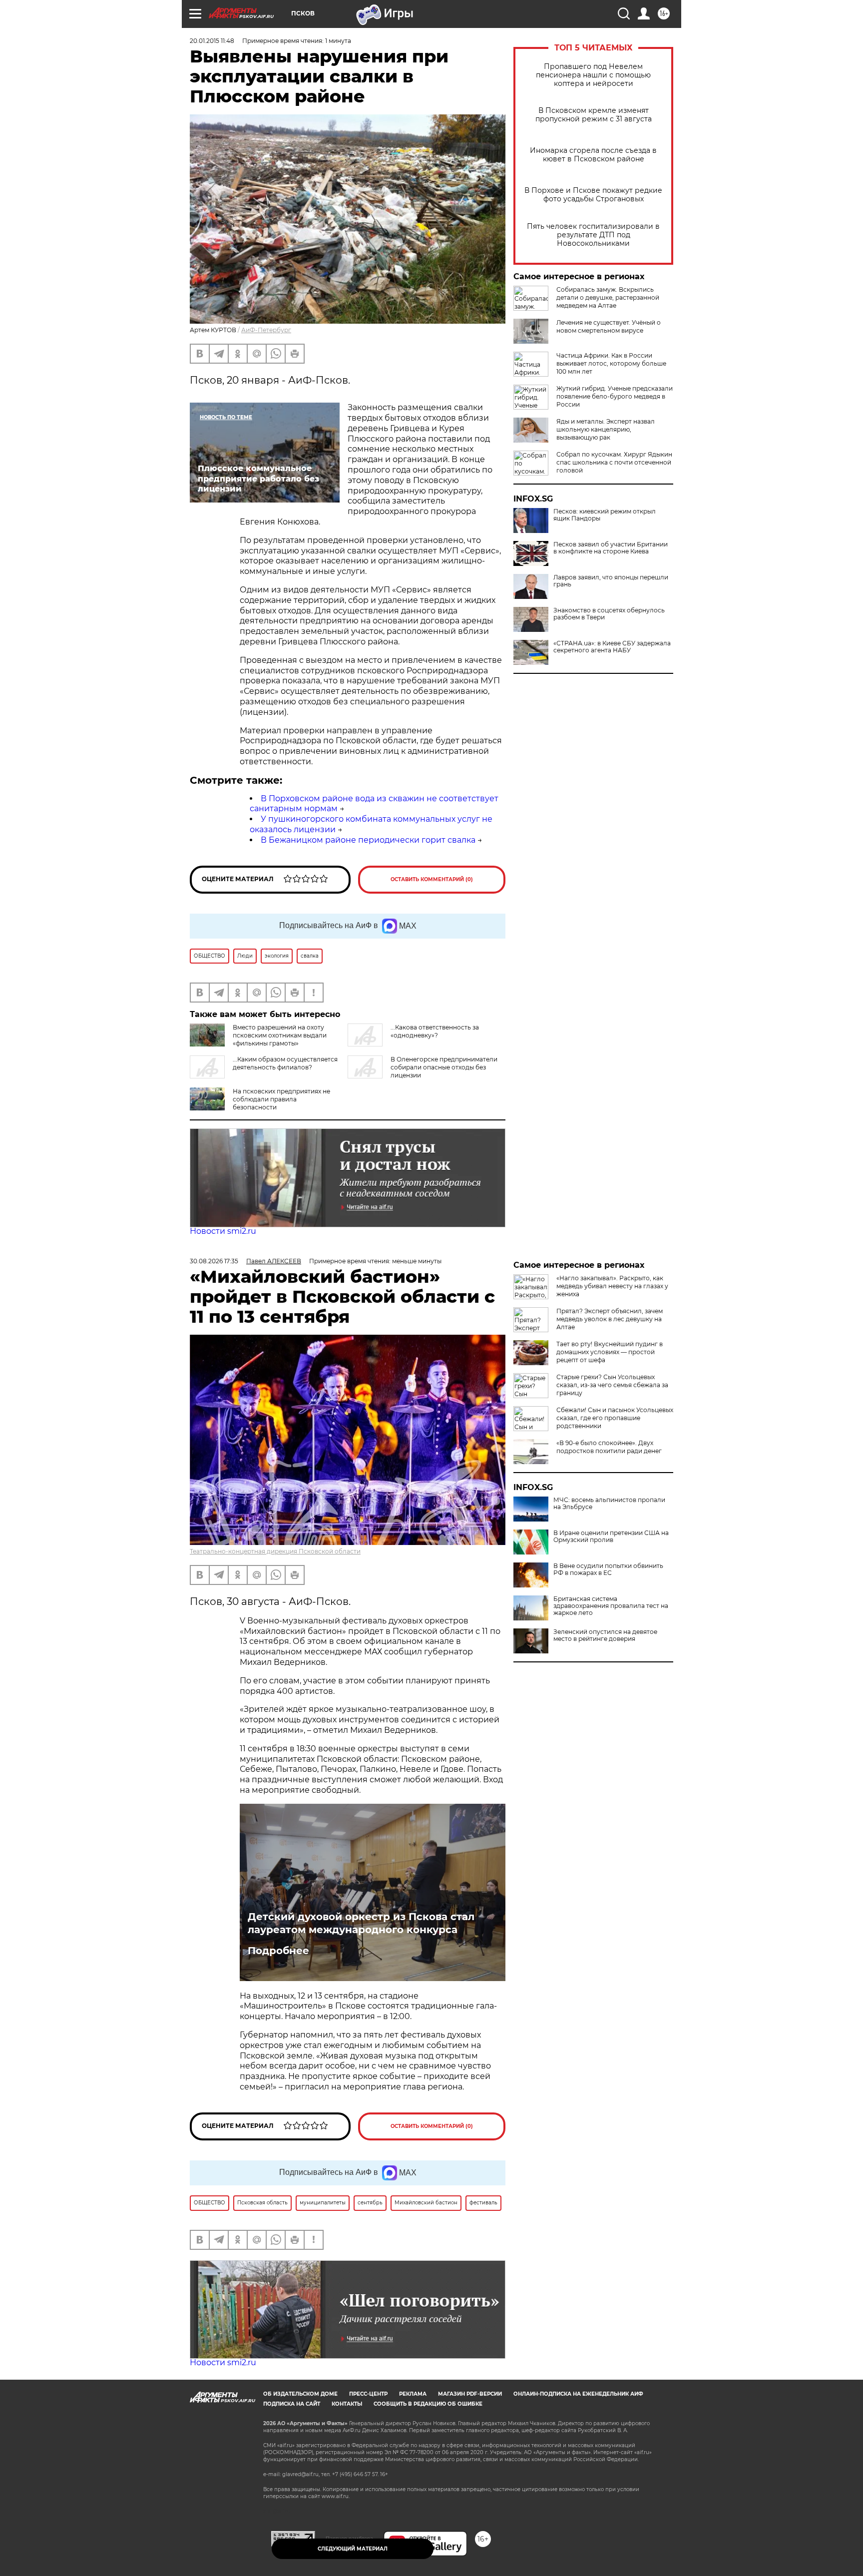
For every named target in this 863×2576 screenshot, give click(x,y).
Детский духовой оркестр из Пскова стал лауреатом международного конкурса (361, 1923)
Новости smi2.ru (223, 1231)
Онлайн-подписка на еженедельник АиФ (578, 2394)
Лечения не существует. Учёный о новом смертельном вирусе (609, 326)
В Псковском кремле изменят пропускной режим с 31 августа (594, 115)
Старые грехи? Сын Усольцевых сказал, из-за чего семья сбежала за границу (612, 1385)
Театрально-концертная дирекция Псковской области (275, 1551)
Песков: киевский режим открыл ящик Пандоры (605, 515)
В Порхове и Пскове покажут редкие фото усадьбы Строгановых (593, 195)
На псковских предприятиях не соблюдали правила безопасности (281, 1099)
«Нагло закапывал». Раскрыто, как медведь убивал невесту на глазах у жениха (612, 1286)
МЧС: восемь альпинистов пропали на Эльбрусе (609, 1504)
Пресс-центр (368, 2394)
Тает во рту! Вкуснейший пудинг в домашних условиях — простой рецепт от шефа (610, 1352)
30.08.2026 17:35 (214, 1261)
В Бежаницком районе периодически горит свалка (368, 840)
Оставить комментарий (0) (432, 879)
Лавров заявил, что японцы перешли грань (611, 581)
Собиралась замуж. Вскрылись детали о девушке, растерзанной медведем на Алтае (608, 297)
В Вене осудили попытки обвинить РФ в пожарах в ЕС (608, 1569)
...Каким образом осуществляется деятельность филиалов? (285, 1063)
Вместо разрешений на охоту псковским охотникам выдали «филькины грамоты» (280, 1035)
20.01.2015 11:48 (212, 41)
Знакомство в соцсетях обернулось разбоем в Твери (609, 614)
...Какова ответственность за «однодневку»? (435, 1031)
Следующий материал (353, 2549)
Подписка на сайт (292, 2404)
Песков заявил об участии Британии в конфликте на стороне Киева (611, 548)
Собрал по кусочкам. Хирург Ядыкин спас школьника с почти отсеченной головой (614, 462)
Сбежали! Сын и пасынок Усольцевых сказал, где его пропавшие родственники (615, 1418)
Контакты (347, 2404)
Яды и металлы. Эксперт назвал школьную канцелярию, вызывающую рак (606, 429)
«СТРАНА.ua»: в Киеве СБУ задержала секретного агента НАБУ (612, 647)
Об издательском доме (300, 2394)
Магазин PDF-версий (470, 2394)
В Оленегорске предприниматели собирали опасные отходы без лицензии (444, 1067)
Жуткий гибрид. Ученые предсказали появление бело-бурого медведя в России (615, 396)
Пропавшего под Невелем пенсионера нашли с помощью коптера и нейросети (593, 75)
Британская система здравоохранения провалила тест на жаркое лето (611, 1606)
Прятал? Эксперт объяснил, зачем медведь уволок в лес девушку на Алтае (610, 1319)
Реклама (413, 2394)
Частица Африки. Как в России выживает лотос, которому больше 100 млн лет (611, 363)
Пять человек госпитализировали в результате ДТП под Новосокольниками (593, 235)
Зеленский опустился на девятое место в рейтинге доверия (605, 1635)
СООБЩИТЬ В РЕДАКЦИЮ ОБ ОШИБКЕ (428, 2404)
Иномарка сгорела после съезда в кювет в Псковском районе (593, 155)
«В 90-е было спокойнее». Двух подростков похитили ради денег (609, 1447)
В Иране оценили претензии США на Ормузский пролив (611, 1537)
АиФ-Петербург (266, 330)
